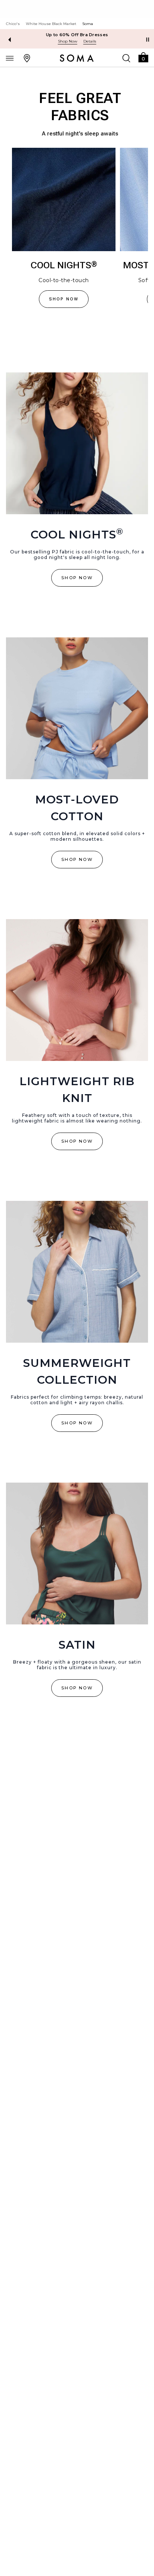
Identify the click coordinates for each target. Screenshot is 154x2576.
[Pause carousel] (148, 40)
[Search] (126, 58)
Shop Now (68, 41)
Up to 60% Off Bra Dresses (77, 35)
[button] (143, 57)
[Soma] (77, 58)
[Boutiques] (27, 58)
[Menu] (10, 58)
